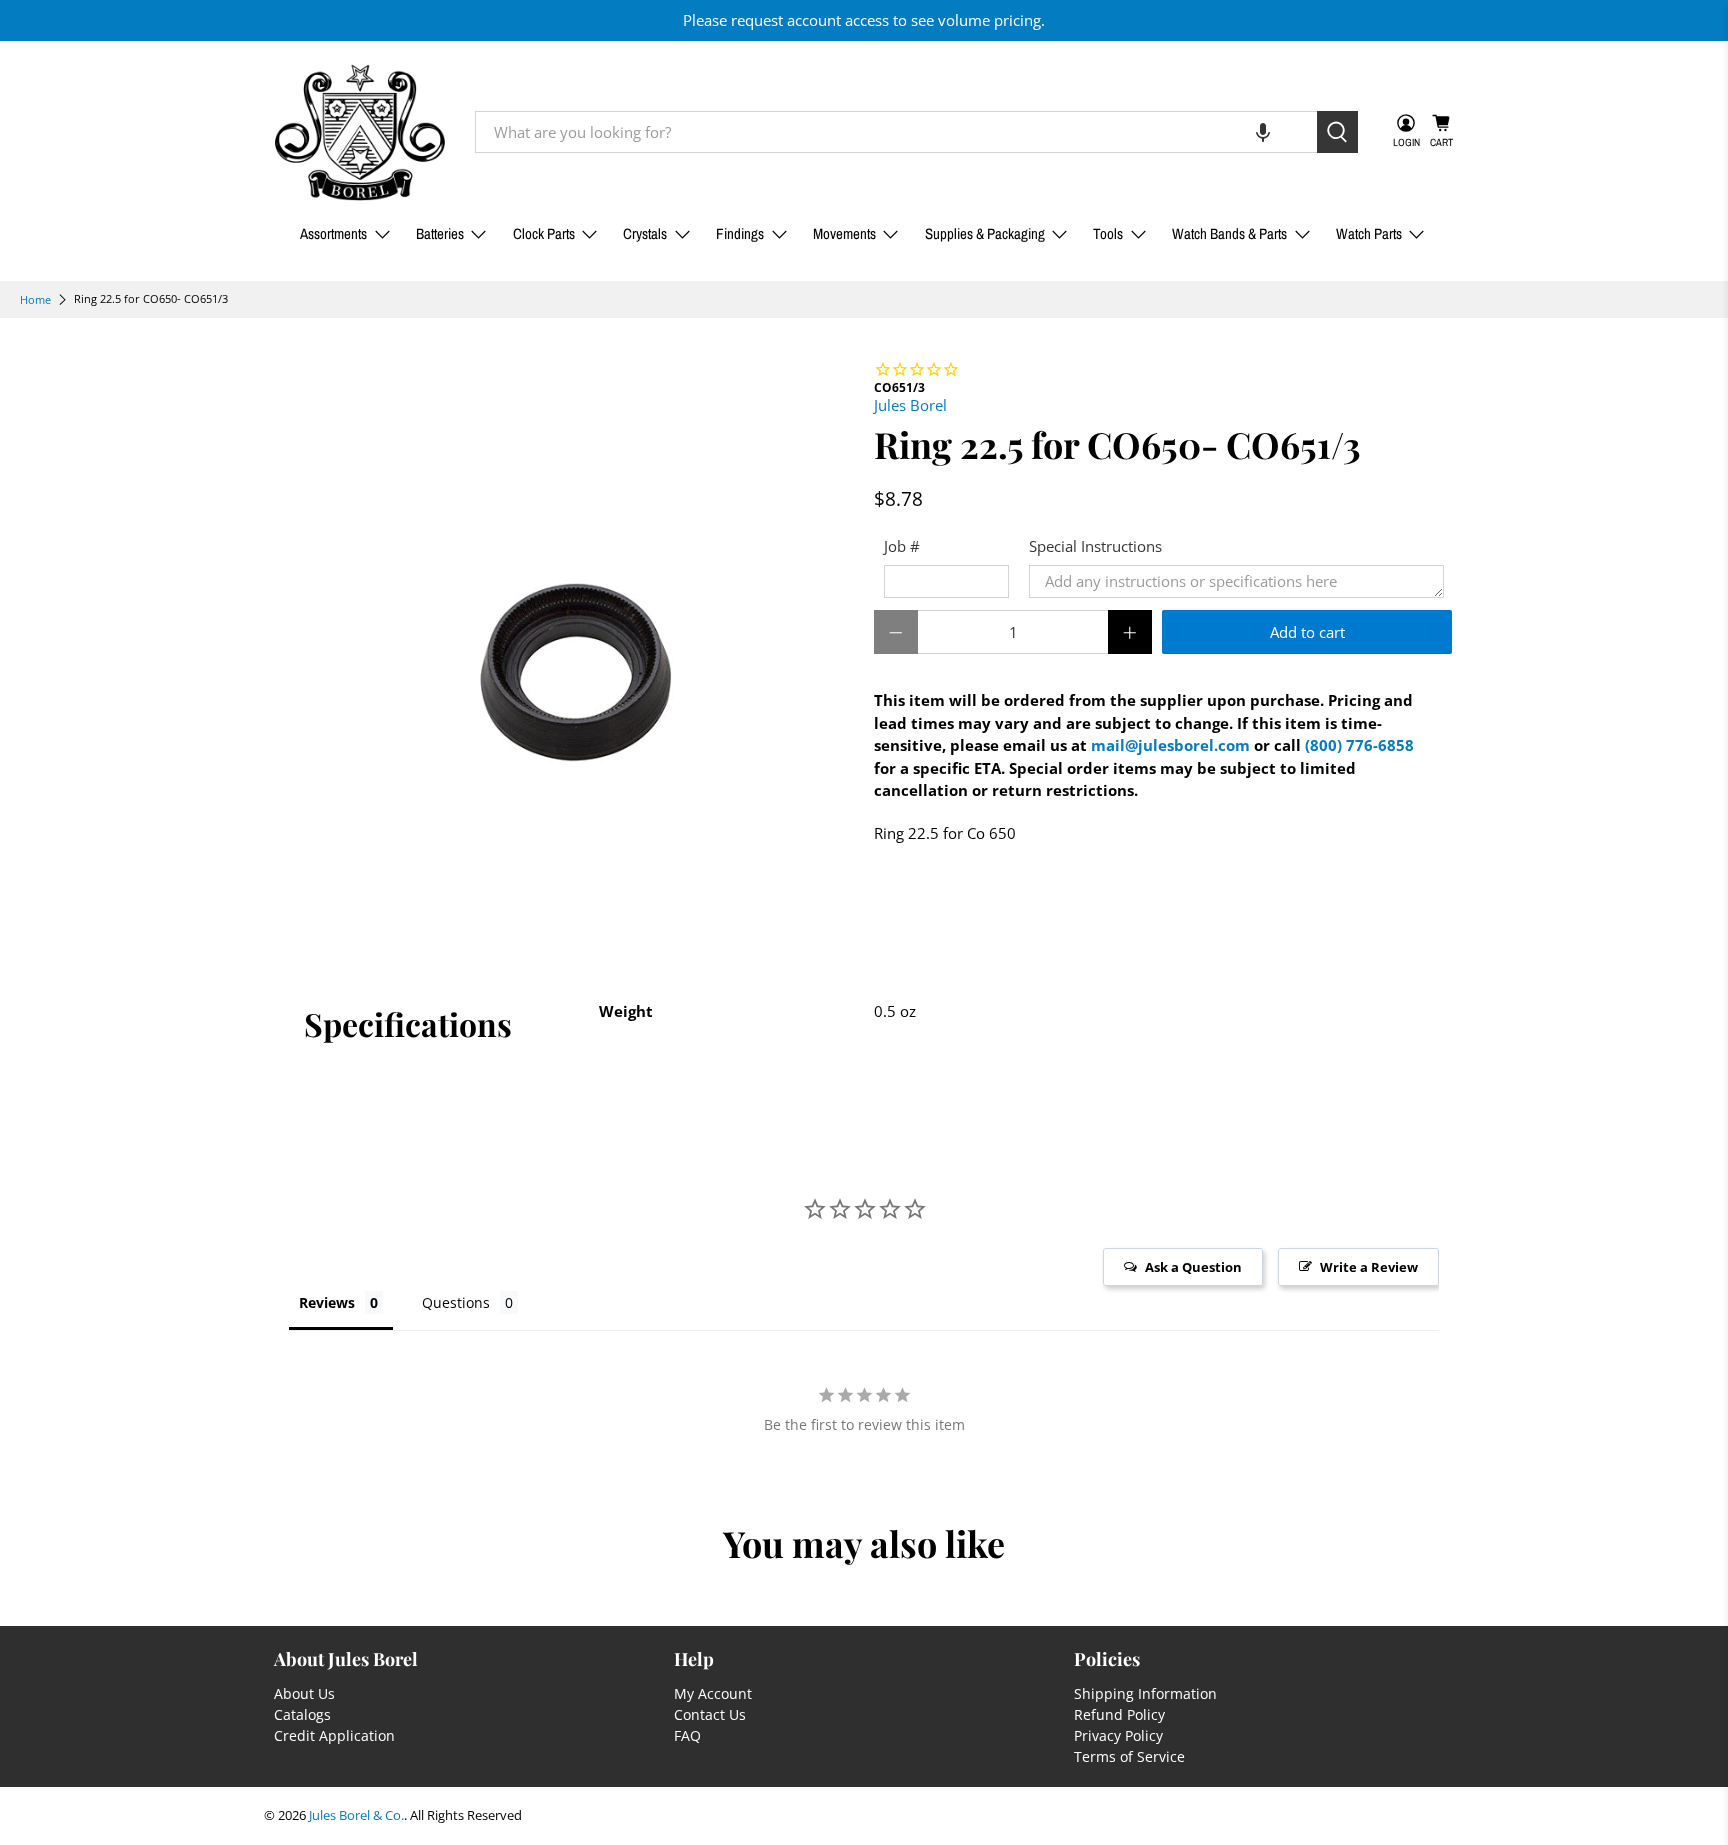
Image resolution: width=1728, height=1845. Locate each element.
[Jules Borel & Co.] (360, 132)
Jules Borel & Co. (356, 1815)
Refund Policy (1119, 1714)
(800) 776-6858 (1359, 745)
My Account (713, 1693)
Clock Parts (544, 233)
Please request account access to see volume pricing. (864, 20)
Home (35, 299)
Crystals (645, 233)
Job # (902, 546)
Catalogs (302, 1714)
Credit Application (334, 1735)
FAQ (687, 1735)
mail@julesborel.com (1170, 745)
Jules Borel (910, 405)
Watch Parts (1369, 233)
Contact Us (710, 1714)
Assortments (333, 233)
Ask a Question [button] (1193, 1267)
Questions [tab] (456, 1302)
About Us (304, 1693)
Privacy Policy (1118, 1735)
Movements (844, 233)
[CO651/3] (564, 648)
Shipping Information (1145, 1693)
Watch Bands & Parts (1229, 233)
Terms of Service (1129, 1756)
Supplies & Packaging (985, 233)
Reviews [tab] (327, 1302)
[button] (1263, 132)
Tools (1108, 233)
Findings (740, 233)
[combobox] (896, 132)
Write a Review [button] (1369, 1267)
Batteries (440, 233)
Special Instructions (1095, 546)
